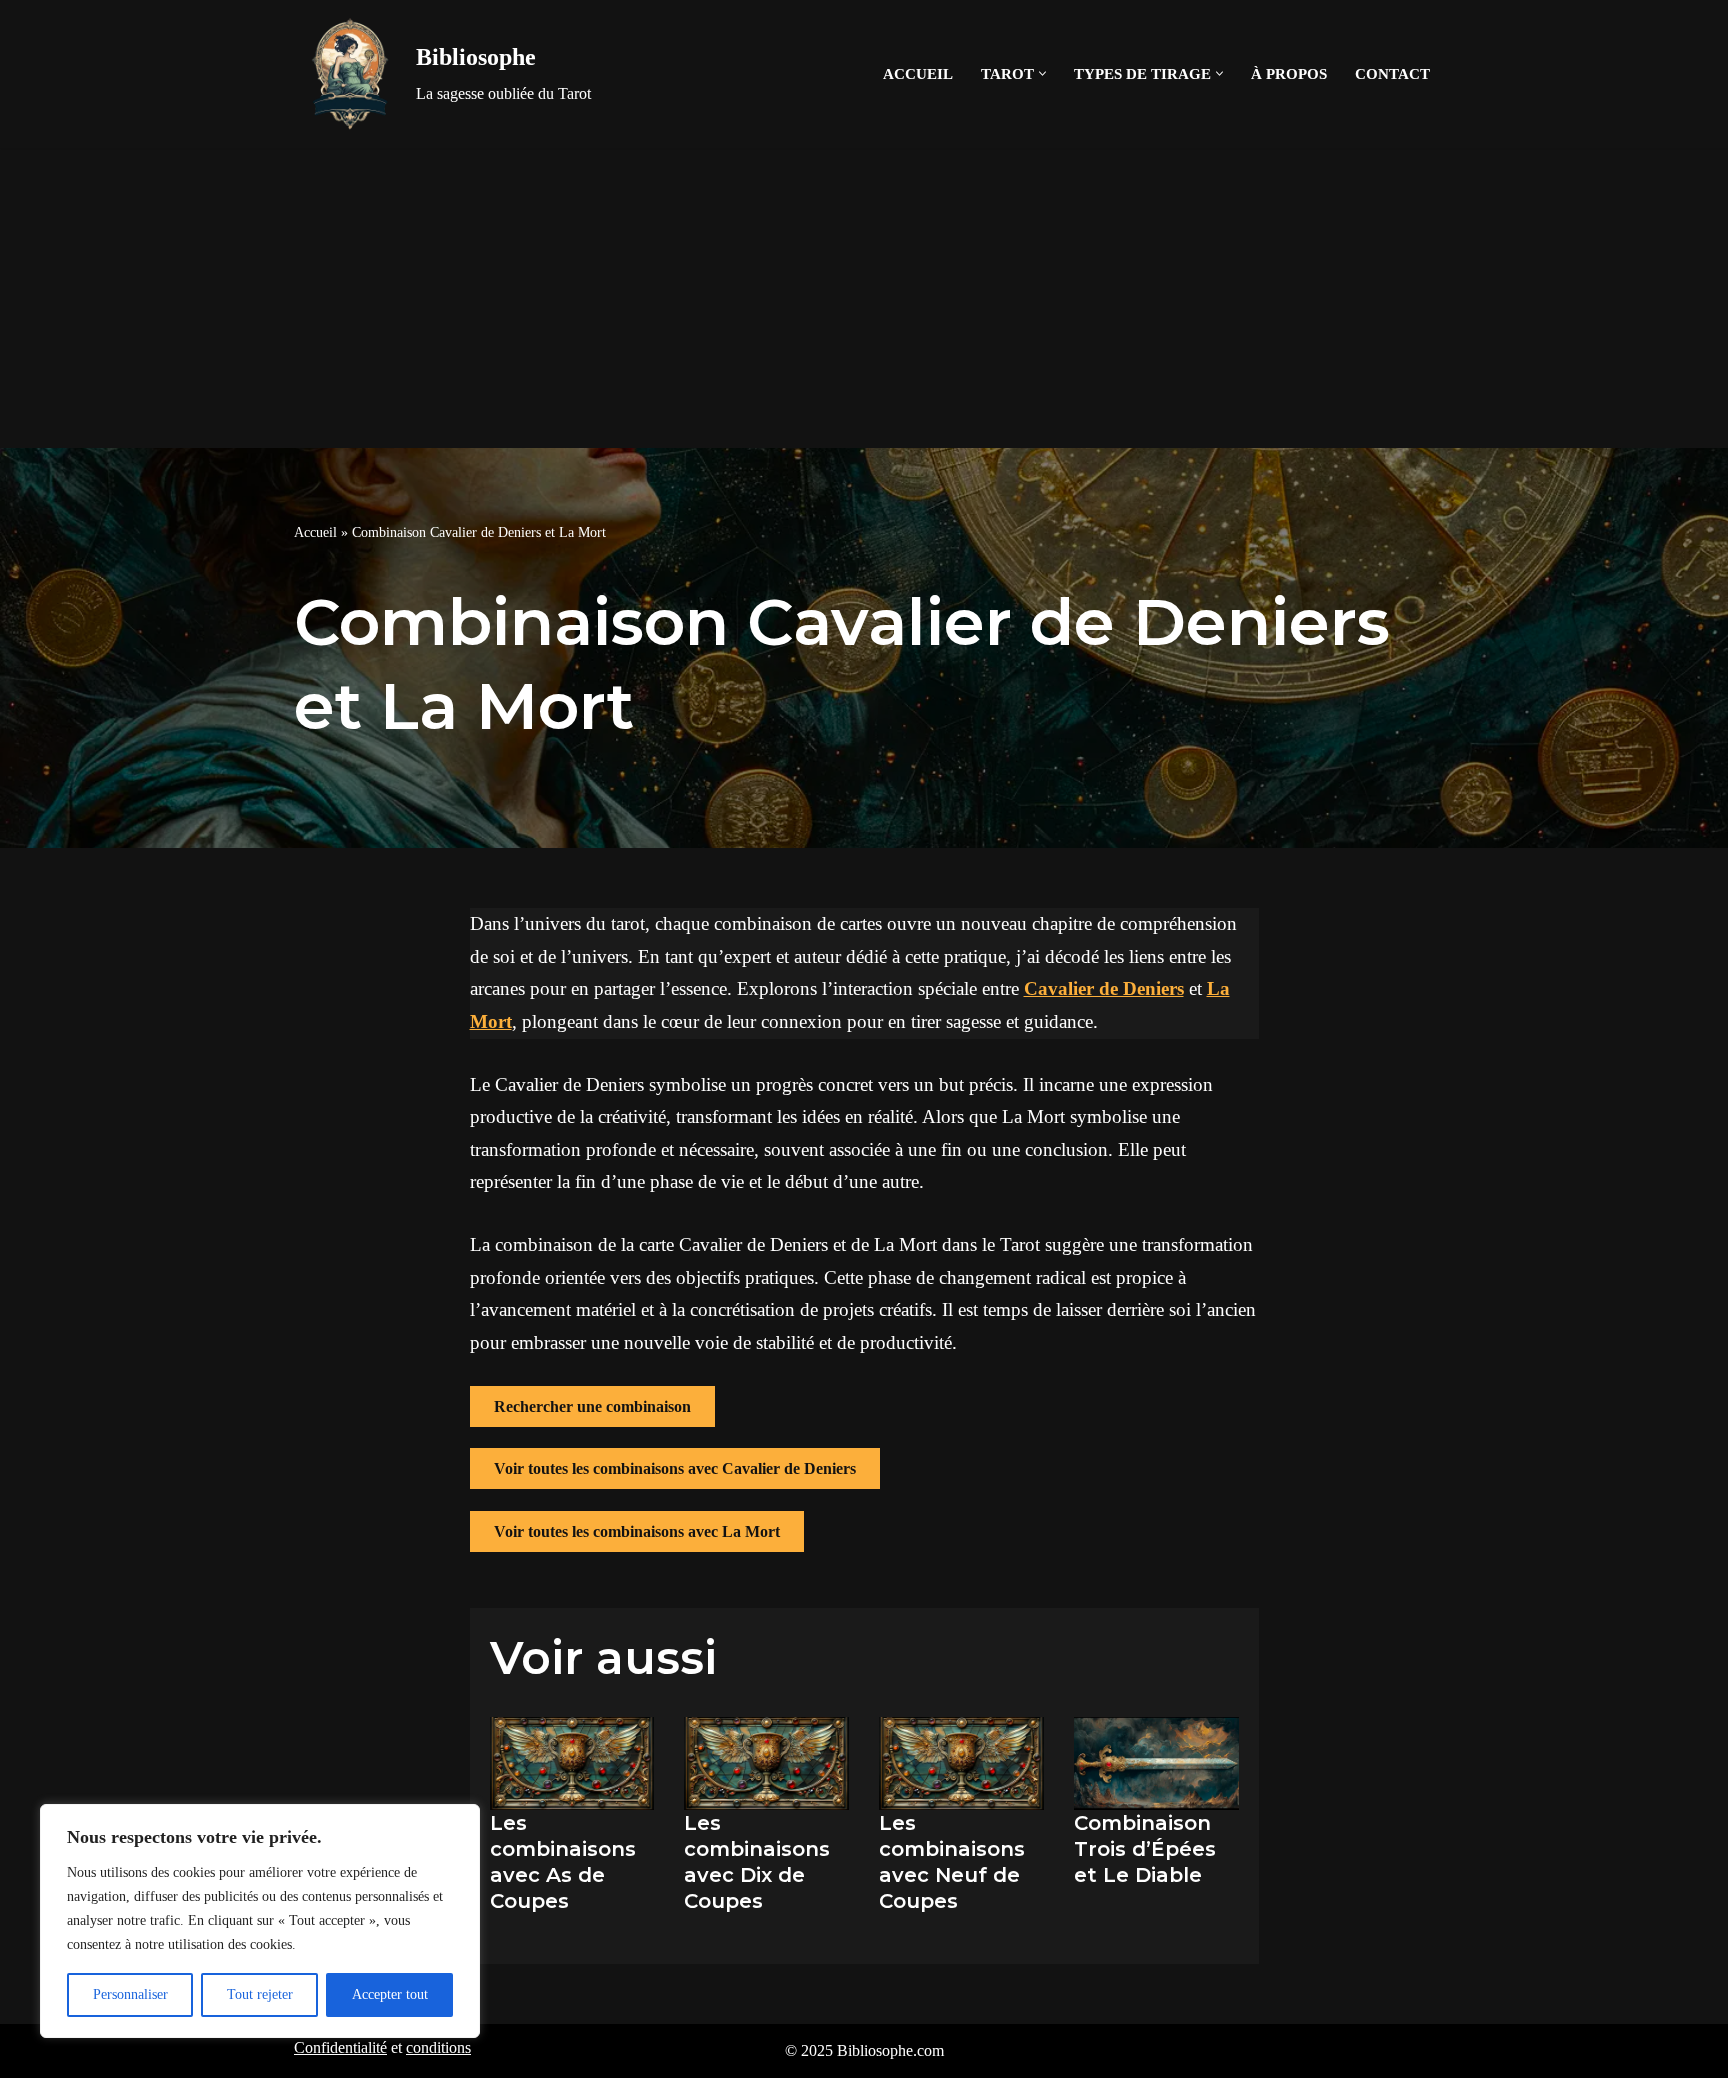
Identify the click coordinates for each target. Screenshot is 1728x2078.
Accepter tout (390, 1994)
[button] (1042, 73)
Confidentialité (340, 2047)
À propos (1289, 73)
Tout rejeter (260, 1994)
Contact (1392, 73)
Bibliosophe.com (890, 2050)
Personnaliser (130, 1994)
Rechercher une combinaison (592, 1406)
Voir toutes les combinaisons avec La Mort (637, 1531)
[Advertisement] (864, 298)
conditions (438, 2047)
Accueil (918, 73)
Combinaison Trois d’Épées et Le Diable (1145, 1849)
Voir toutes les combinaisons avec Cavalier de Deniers (675, 1468)
